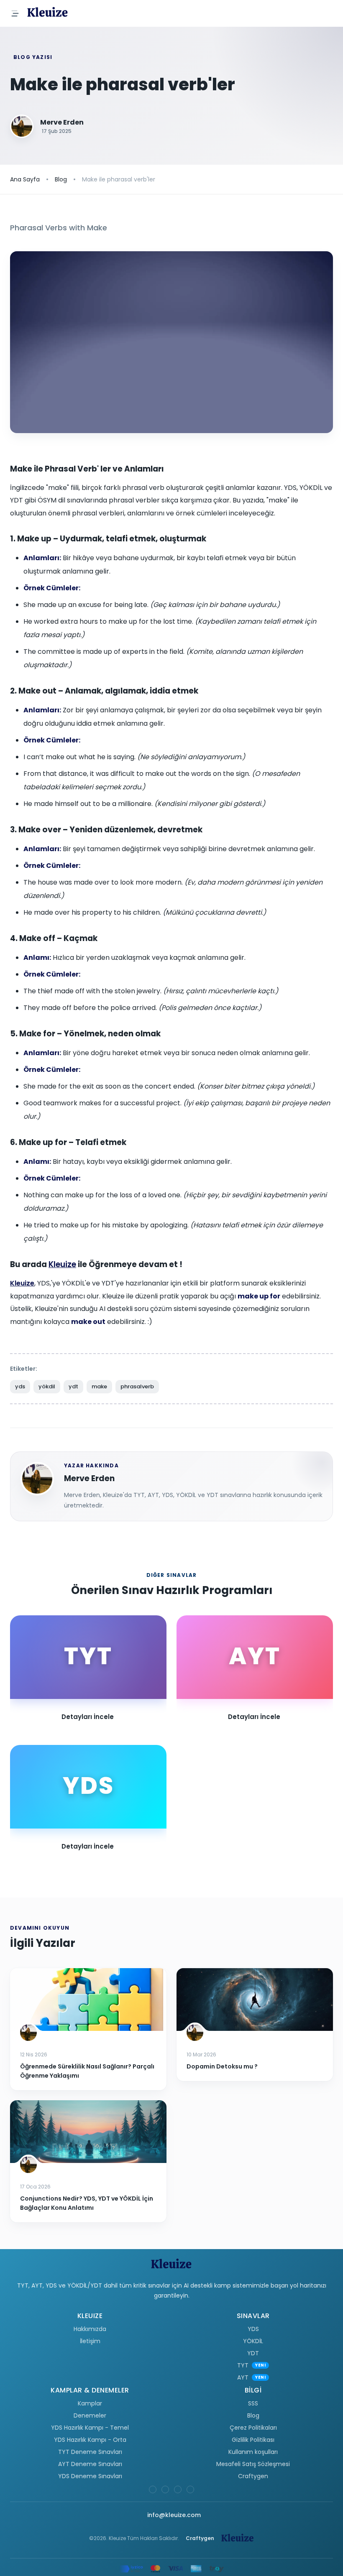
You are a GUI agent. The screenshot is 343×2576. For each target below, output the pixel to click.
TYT (243, 2365)
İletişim (90, 2341)
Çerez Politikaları (253, 2428)
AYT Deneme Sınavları (90, 2464)
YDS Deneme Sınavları (90, 2476)
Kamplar (90, 2403)
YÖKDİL (253, 2341)
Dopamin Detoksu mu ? (222, 2066)
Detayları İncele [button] (88, 1717)
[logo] (48, 13)
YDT (253, 2353)
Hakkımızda (90, 2329)
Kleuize (62, 1264)
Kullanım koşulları (253, 2452)
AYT (243, 2377)
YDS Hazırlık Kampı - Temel (90, 2428)
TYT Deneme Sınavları (90, 2452)
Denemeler (90, 2415)
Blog (61, 179)
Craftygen (253, 2476)
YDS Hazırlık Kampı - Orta (90, 2440)
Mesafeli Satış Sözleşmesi (253, 2464)
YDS (253, 2329)
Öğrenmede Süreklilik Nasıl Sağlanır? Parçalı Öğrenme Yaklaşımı (87, 2071)
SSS (253, 2403)
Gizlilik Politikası (253, 2440)
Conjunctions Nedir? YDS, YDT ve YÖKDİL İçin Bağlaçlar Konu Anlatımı (87, 2203)
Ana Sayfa (25, 179)
